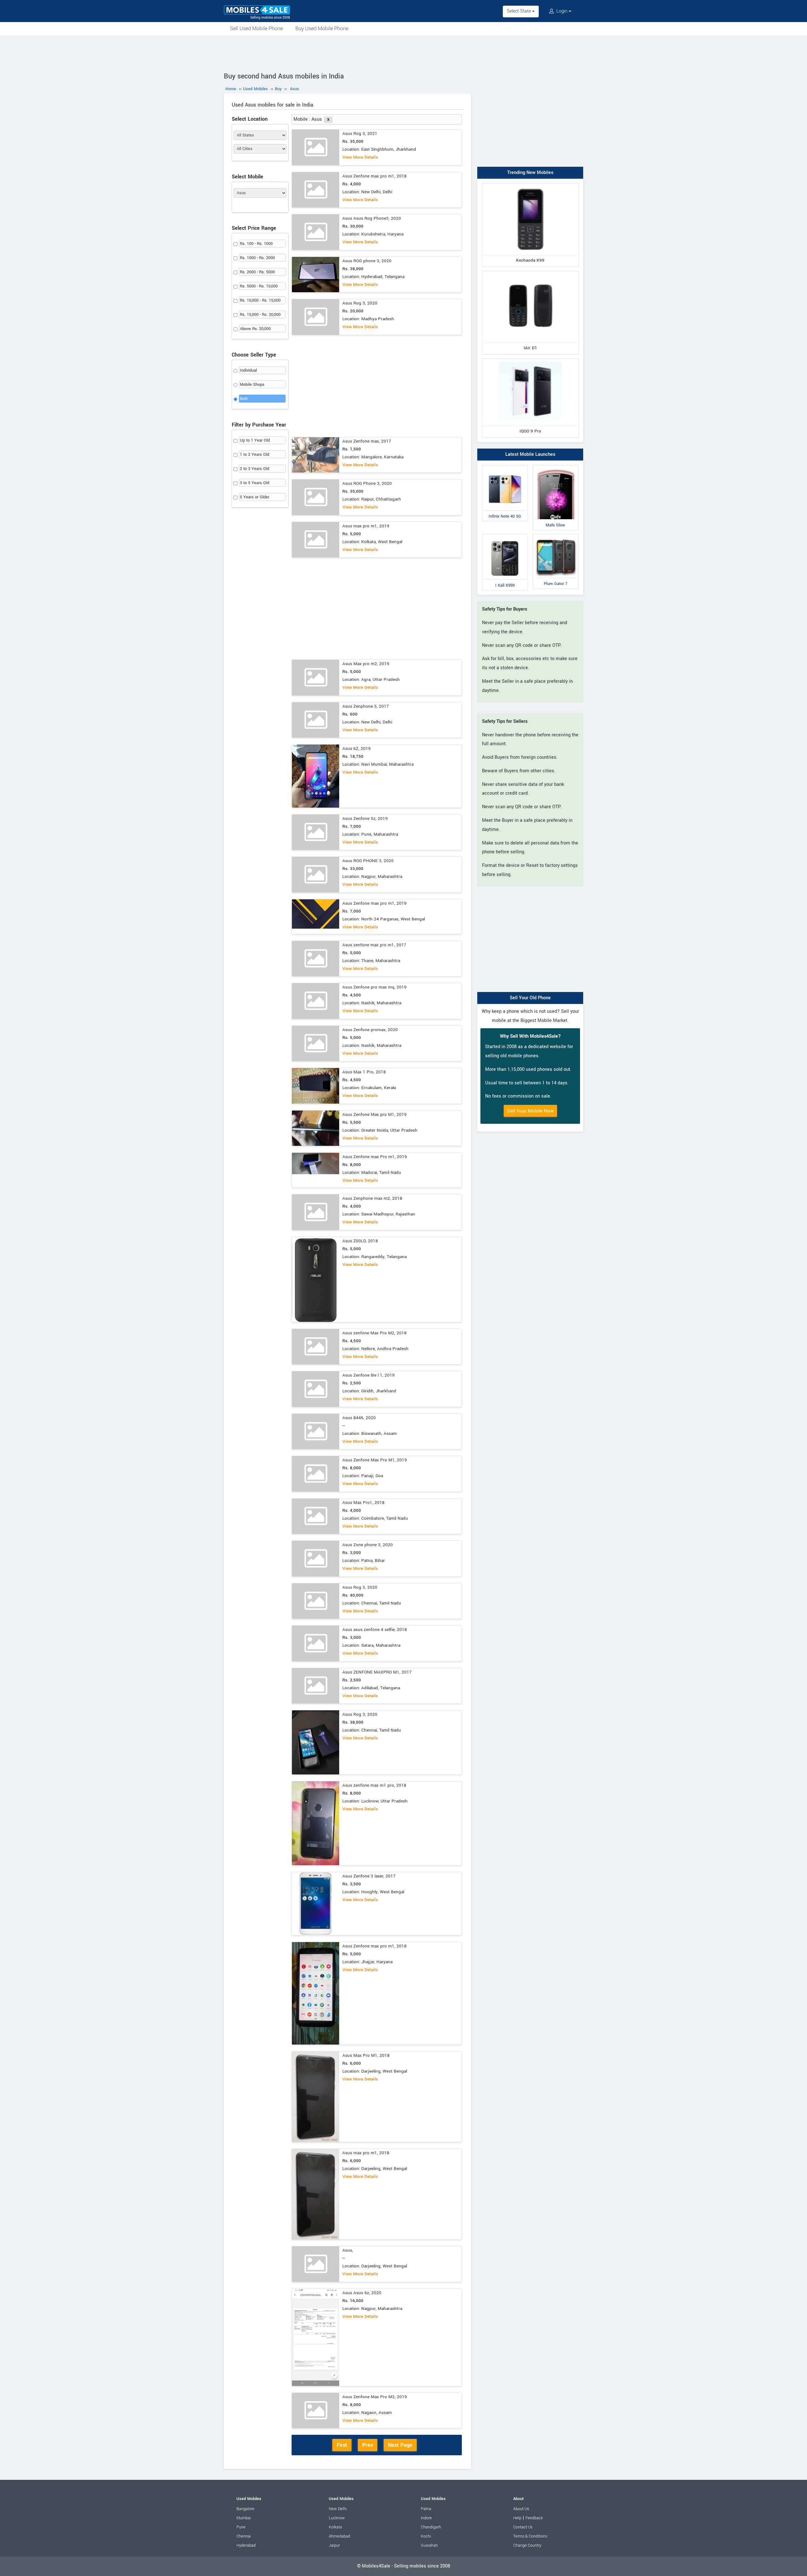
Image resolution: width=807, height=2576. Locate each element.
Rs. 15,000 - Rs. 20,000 (260, 315)
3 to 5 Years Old (255, 483)
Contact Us (523, 2527)
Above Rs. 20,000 (255, 329)
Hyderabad (246, 2545)
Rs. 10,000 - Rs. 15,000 (260, 300)
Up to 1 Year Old (255, 440)
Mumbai (244, 2518)
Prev (368, 2445)
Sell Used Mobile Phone (256, 29)
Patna (426, 2509)
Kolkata (335, 2527)
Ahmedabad (340, 2536)
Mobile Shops (252, 385)
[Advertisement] (403, 53)
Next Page (400, 2445)
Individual (248, 370)
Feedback (534, 2518)
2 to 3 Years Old (255, 469)
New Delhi (338, 2509)
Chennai (244, 2536)
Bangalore (245, 2509)
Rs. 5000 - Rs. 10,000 (259, 286)
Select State (520, 11)
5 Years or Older (255, 497)
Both (244, 399)
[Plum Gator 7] (556, 535)
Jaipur (334, 2545)
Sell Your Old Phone (530, 998)
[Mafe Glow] (556, 466)
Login (562, 11)
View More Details (360, 157)
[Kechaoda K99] (530, 185)
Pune (241, 2527)
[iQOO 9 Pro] (530, 360)
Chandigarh (431, 2527)
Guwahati (429, 2545)
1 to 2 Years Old (255, 455)
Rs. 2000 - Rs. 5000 (257, 272)
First (342, 2445)
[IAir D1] (530, 272)
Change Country (527, 2545)
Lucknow (337, 2518)
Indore (426, 2518)
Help (517, 2518)
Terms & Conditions (530, 2536)
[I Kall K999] (505, 535)
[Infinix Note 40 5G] (505, 466)
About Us (521, 2509)
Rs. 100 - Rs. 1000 (256, 244)
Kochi (426, 2536)
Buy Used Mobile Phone (322, 29)
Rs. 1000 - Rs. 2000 (257, 258)
